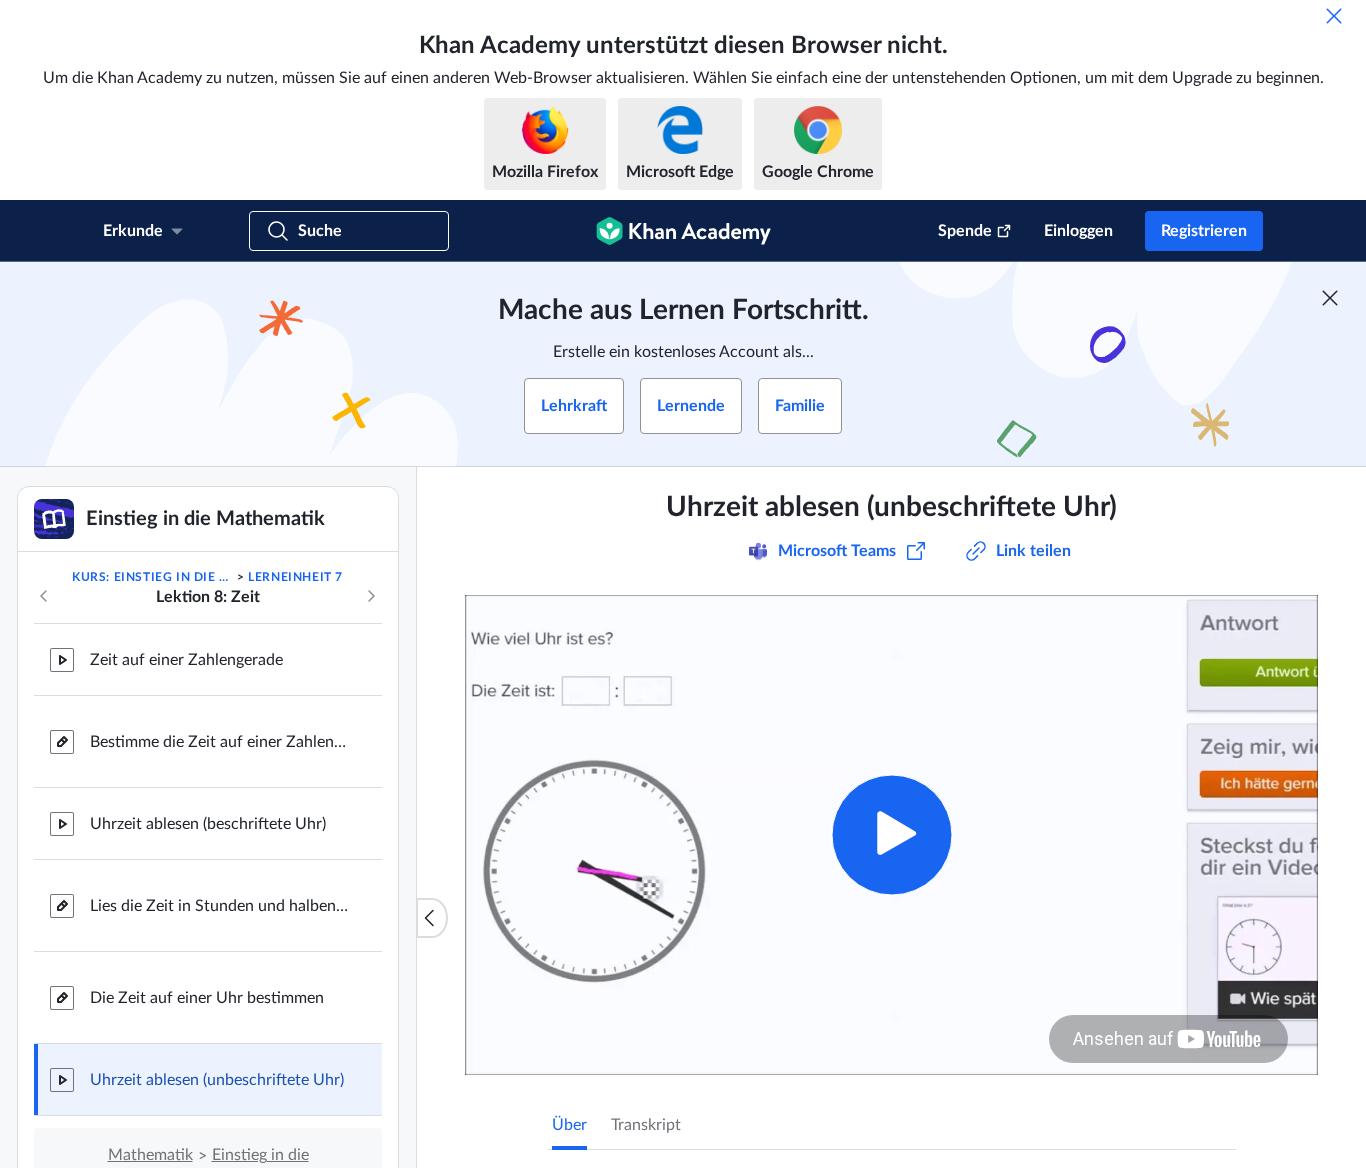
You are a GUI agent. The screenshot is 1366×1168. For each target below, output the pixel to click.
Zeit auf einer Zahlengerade (186, 660)
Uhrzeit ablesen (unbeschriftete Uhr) (217, 1080)
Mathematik (150, 1155)
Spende (965, 231)
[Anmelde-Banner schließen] (1330, 298)
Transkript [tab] (646, 1125)
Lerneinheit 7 (295, 577)
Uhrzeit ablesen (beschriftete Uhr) (208, 824)
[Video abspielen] (891, 834)
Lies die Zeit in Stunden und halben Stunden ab (220, 906)
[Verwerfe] (1334, 16)
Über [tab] (569, 1125)
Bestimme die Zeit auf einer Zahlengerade (220, 742)
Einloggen (1078, 231)
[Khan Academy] (683, 231)
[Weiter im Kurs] (371, 596)
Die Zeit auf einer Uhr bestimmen (207, 998)
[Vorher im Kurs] (44, 596)
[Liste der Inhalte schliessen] (432, 918)
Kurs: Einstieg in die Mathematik (152, 577)
